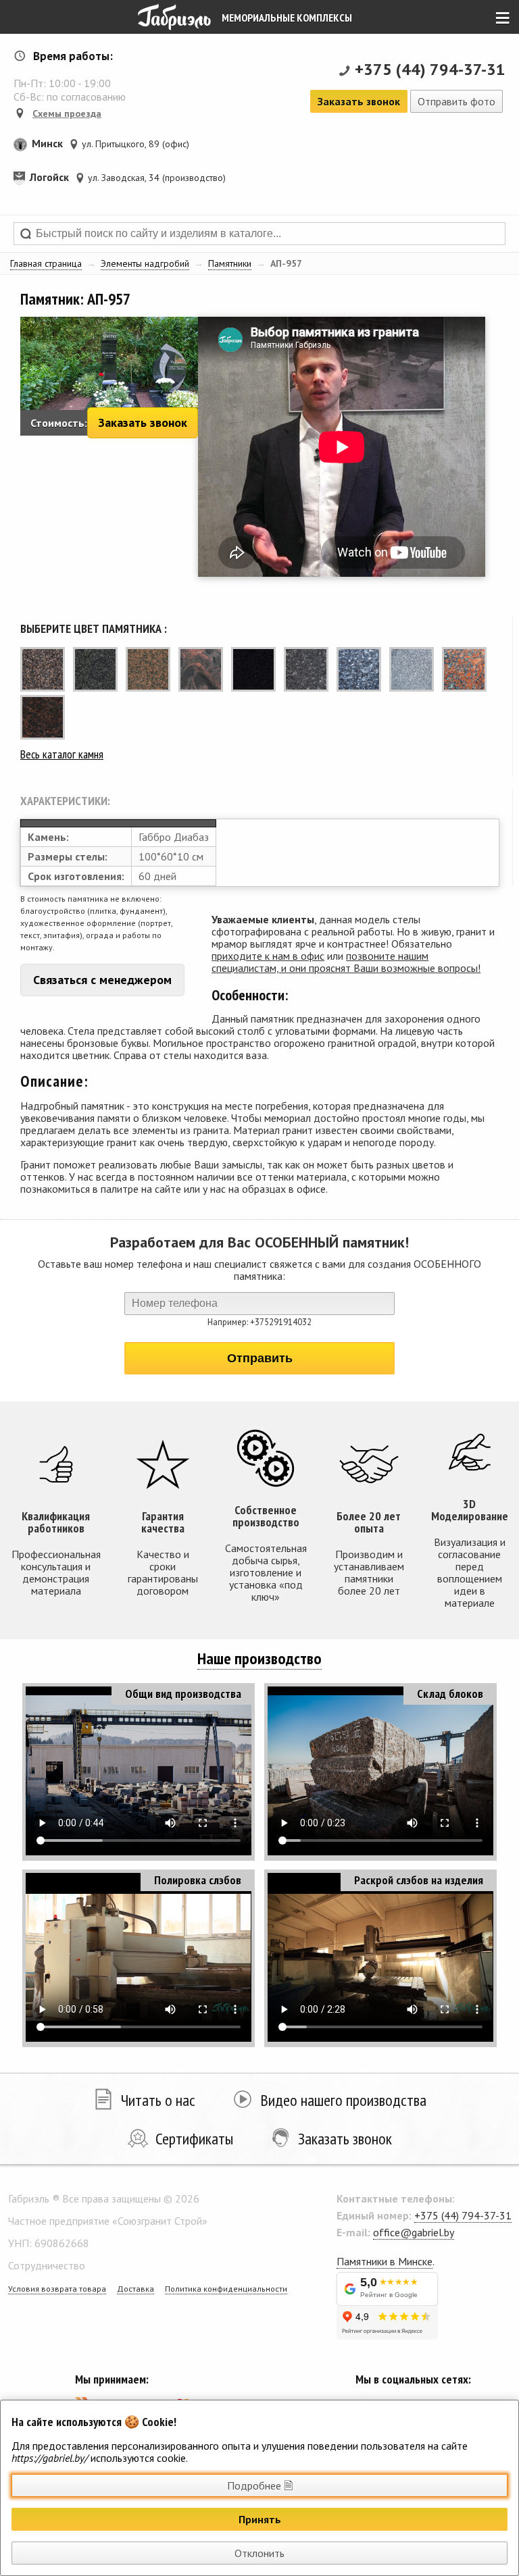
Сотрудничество (47, 2265)
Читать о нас (158, 2100)
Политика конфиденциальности (226, 2289)
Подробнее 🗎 (260, 2485)
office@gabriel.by (414, 2232)
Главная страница (46, 263)
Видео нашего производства (343, 2100)
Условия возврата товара (57, 2289)
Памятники (230, 263)
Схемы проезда (67, 113)
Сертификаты (194, 2139)
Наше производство (259, 1658)
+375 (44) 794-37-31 (430, 69)
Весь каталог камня (62, 754)
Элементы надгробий (145, 263)
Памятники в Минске (385, 2261)
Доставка (135, 2289)
